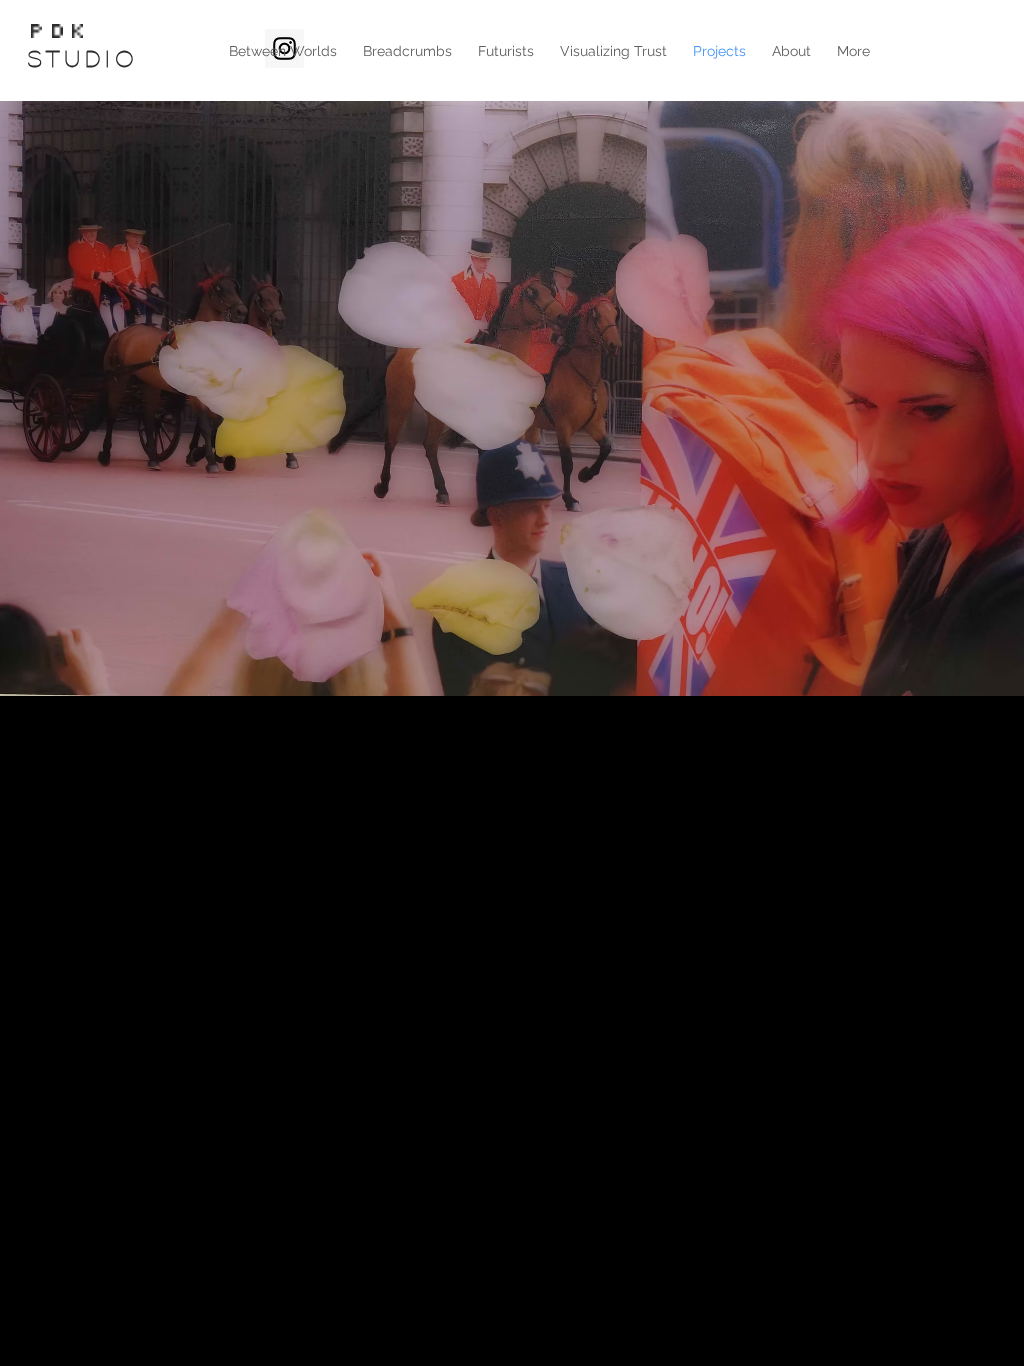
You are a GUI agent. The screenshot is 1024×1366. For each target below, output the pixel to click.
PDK (59, 32)
